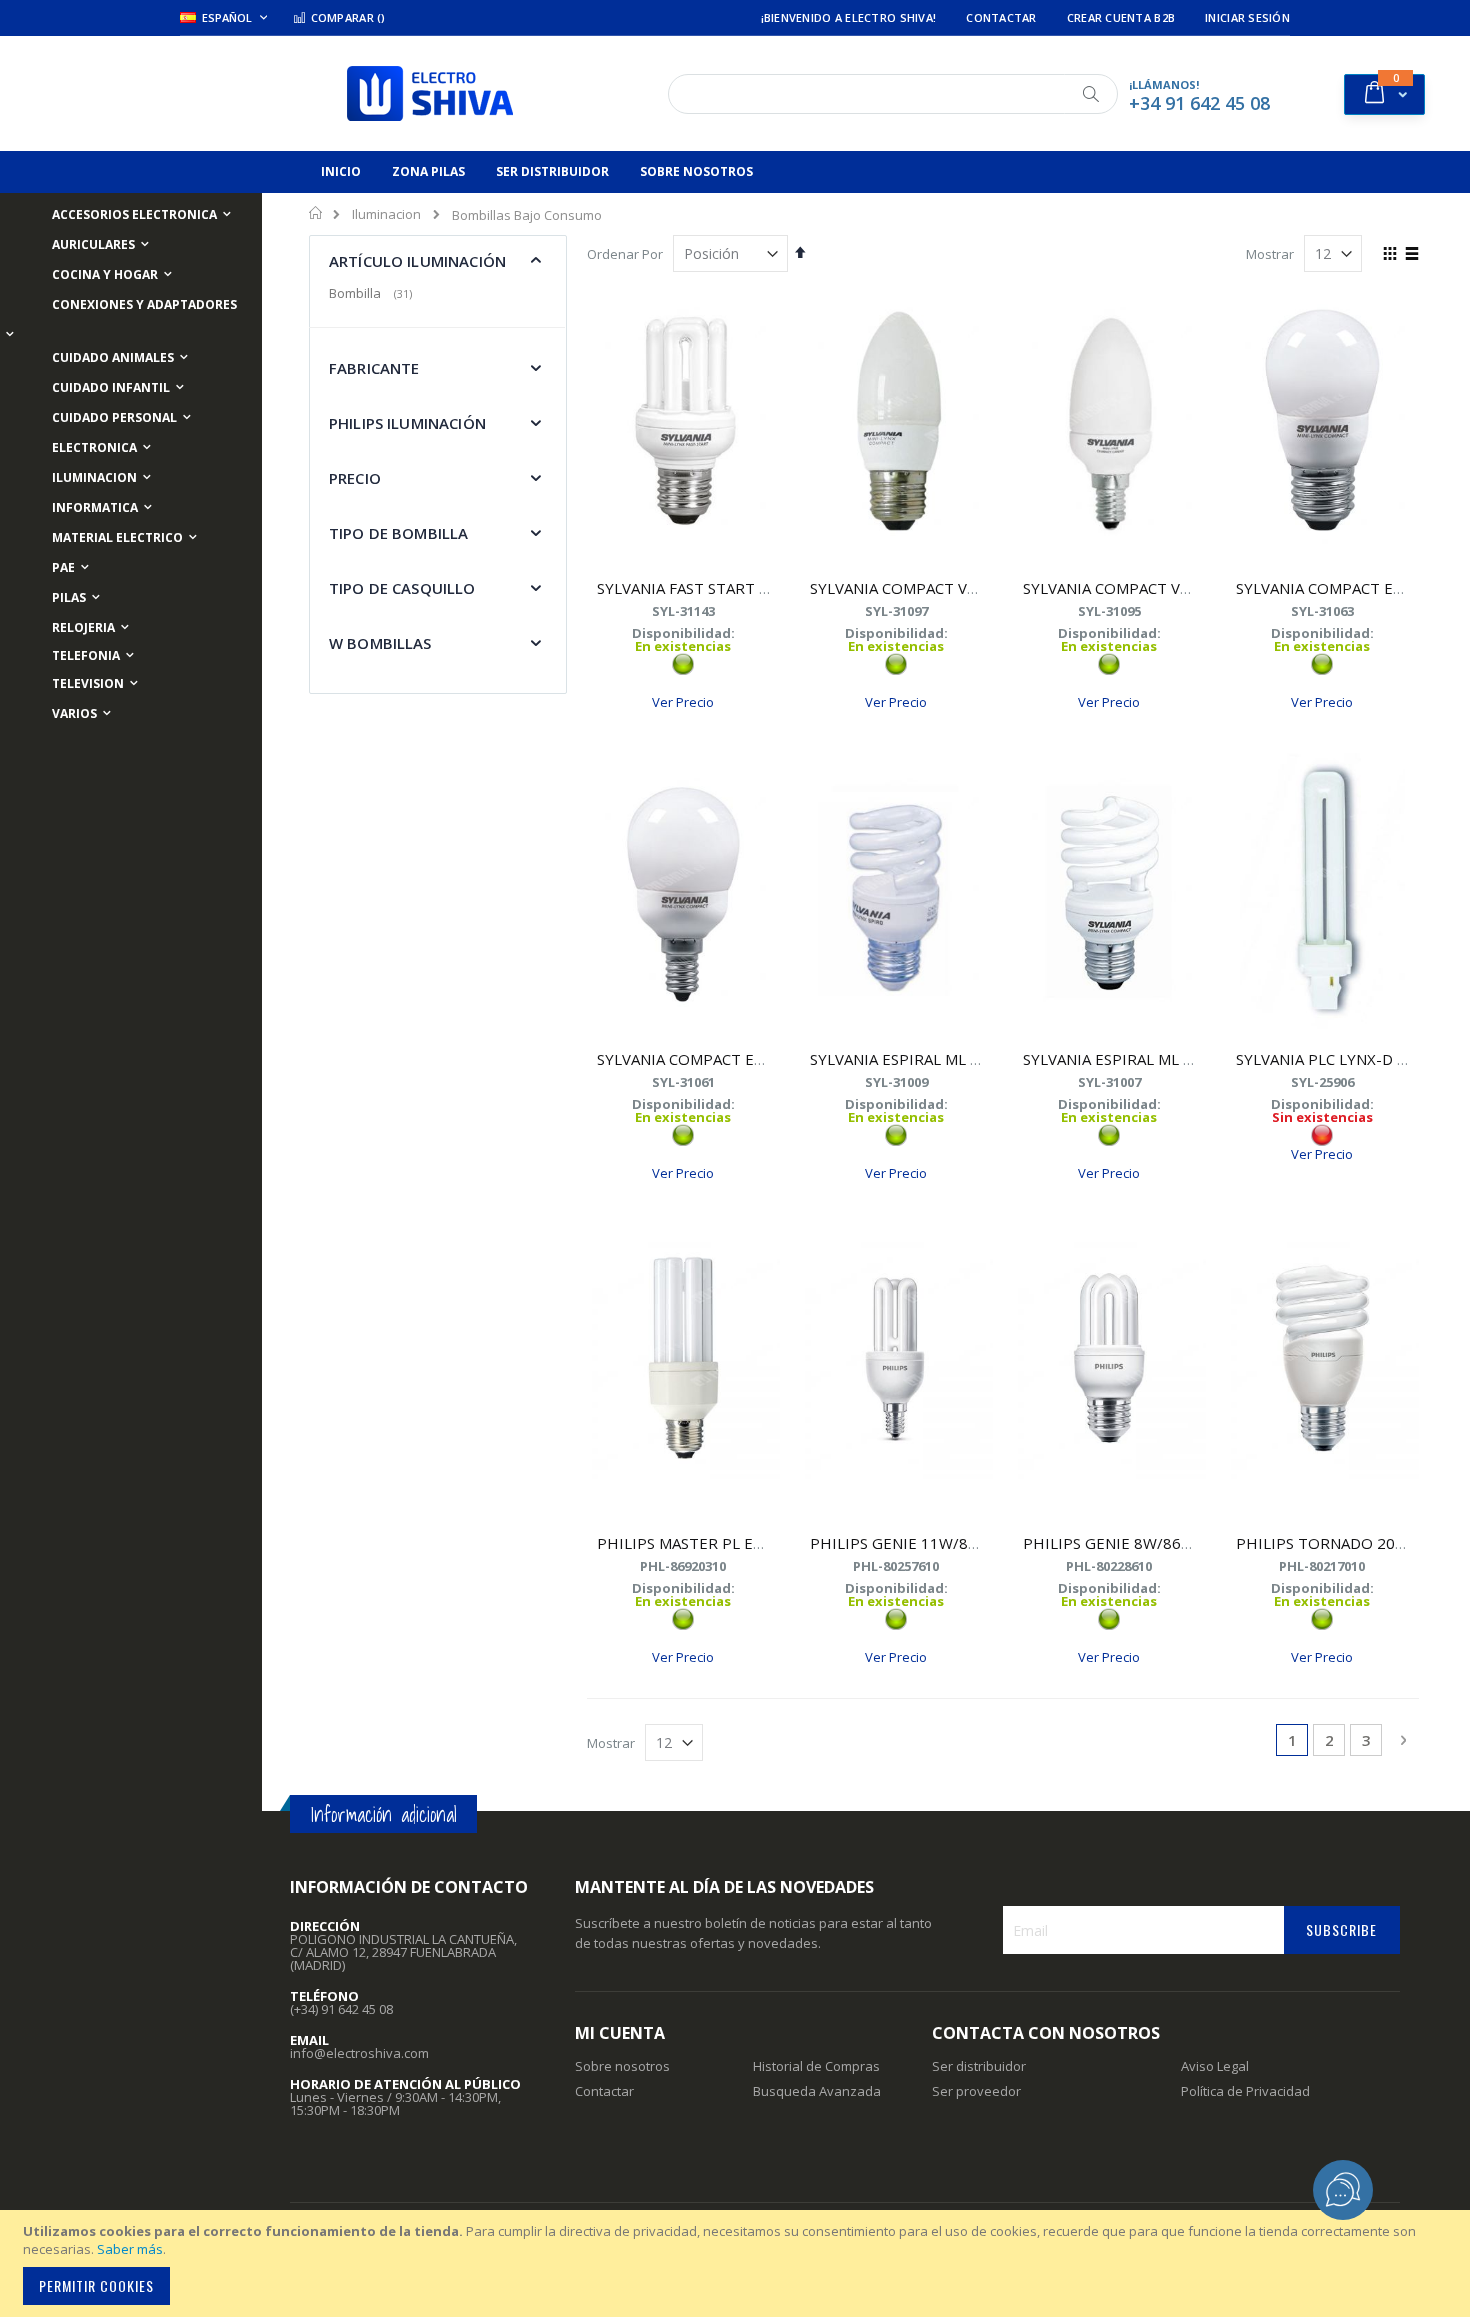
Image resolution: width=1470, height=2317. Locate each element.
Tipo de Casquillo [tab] (402, 588)
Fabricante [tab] (374, 368)
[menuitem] (341, 172)
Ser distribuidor (979, 2066)
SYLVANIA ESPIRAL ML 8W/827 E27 (1146, 1059)
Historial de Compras (816, 2066)
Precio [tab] (355, 478)
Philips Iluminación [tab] (407, 423)
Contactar (1001, 17)
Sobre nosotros (622, 2066)
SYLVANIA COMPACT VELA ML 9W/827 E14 (1172, 588)
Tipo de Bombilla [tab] (398, 533)
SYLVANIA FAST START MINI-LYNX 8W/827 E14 (762, 588)
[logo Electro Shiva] (430, 93)
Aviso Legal (1215, 2066)
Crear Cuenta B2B (1121, 17)
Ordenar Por (625, 254)
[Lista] (1411, 255)
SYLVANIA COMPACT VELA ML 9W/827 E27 (959, 588)
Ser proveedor (976, 2091)
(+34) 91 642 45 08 (341, 2009)
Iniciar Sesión (1247, 17)
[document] (738, 2263)
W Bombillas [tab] (380, 643)
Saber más (130, 2249)
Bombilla (373, 293)
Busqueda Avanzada (817, 2091)
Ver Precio (683, 702)
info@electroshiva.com (359, 2053)
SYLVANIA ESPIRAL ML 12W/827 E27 (938, 1059)
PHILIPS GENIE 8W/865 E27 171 (1137, 1543)
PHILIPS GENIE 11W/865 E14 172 (929, 1543)
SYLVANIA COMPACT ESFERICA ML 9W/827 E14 (762, 1059)
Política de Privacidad (1245, 2091)
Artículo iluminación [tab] (417, 261)
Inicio (316, 213)
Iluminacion (386, 214)
